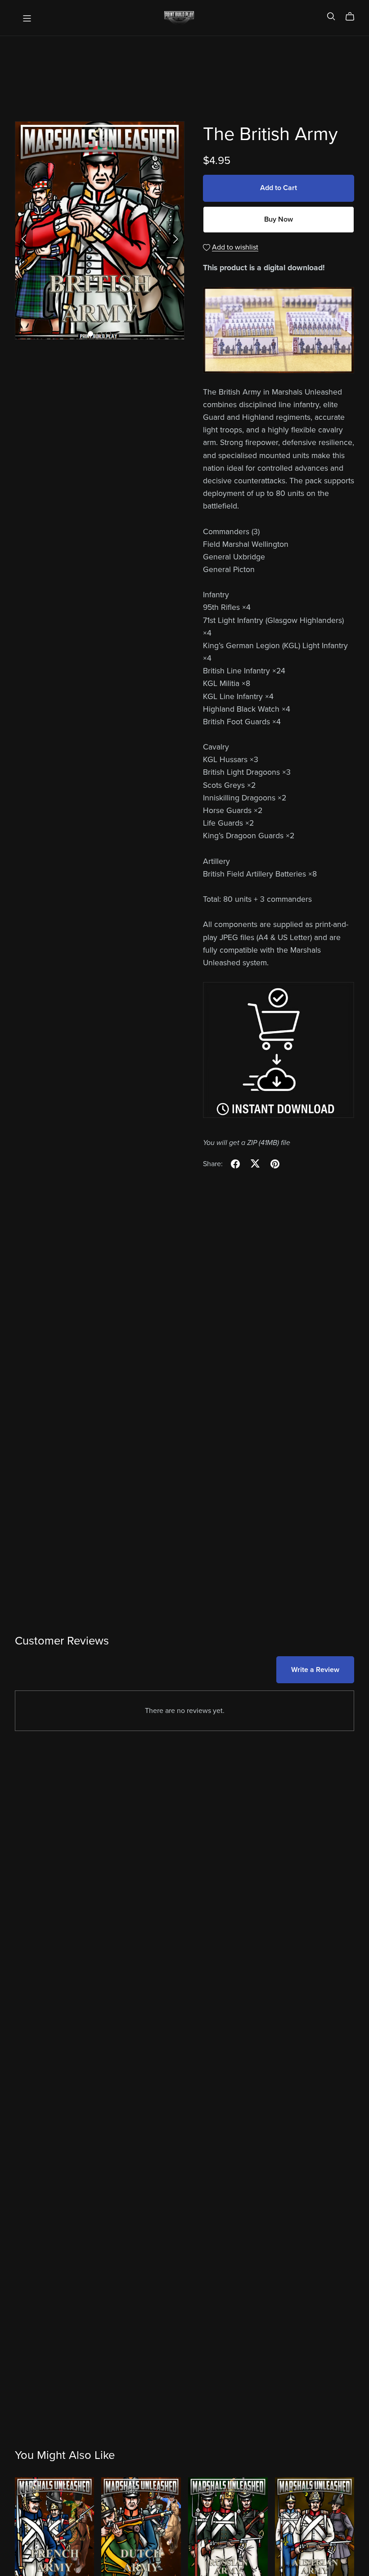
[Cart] (353, 17)
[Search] (331, 16)
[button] (24, 239)
